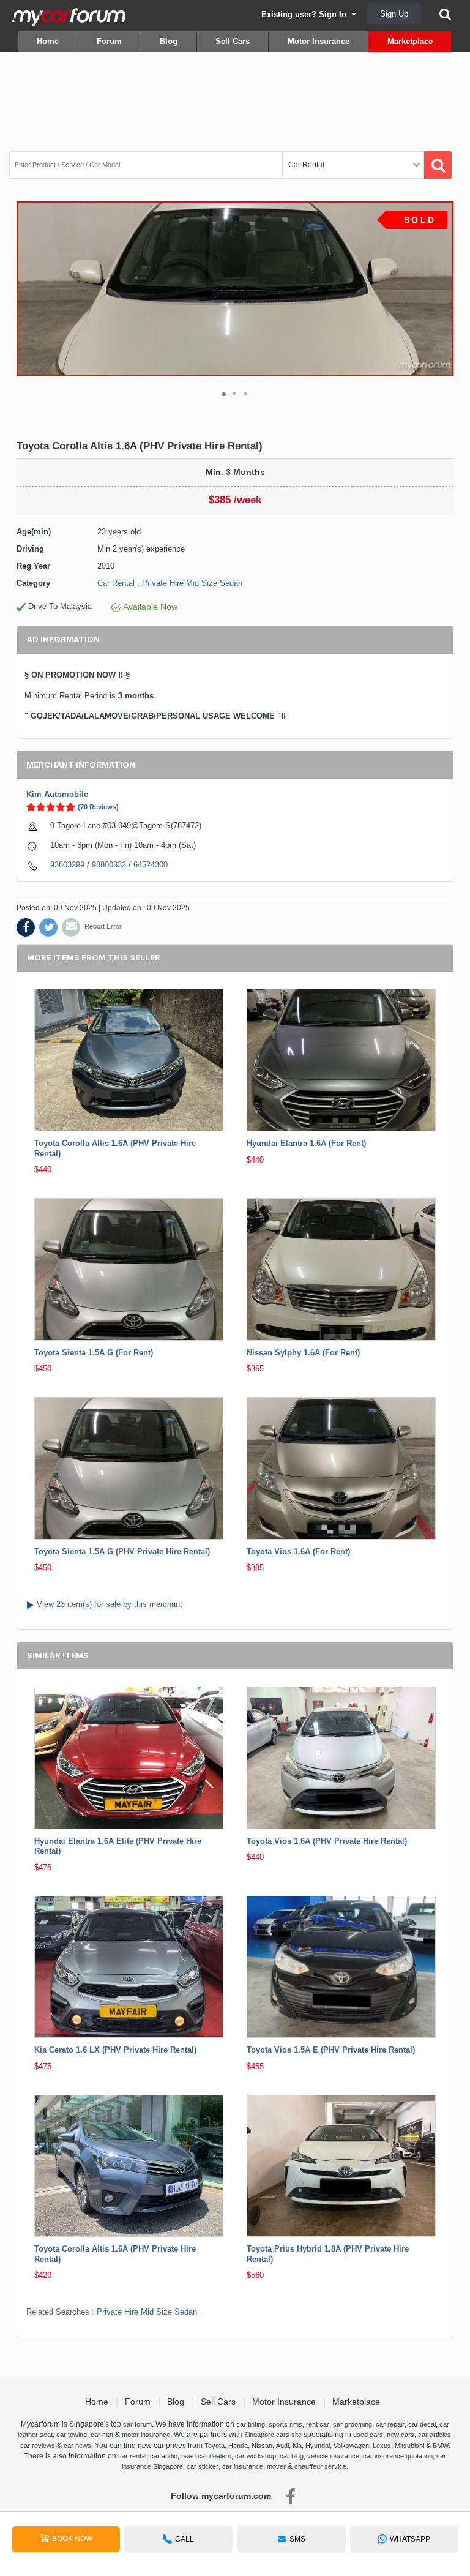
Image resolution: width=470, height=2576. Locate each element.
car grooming (352, 2424)
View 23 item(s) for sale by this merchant (110, 1604)
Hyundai (318, 2446)
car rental (132, 2456)
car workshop (256, 2456)
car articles (435, 2435)
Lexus (382, 2446)
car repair (390, 2424)
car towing (72, 2435)
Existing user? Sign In (306, 14)
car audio (164, 2456)
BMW (441, 2446)
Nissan (262, 2446)
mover (276, 2466)
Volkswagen (351, 2446)
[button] (442, 288)
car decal (422, 2424)
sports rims (285, 2424)
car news (77, 2446)
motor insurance (146, 2435)
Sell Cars (233, 41)
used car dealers (206, 2456)
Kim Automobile (57, 794)
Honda (238, 2446)
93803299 (67, 865)
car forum (137, 2424)
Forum (109, 41)
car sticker (203, 2466)
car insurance (243, 2466)
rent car (318, 2424)
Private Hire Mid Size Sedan (192, 583)
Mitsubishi (409, 2446)
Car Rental (116, 583)
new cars (401, 2435)
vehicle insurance (333, 2456)
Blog (169, 41)
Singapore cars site (273, 2435)
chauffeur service (320, 2466)
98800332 (109, 865)
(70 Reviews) (98, 807)
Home (48, 41)
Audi (282, 2446)
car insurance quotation (398, 2456)
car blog (292, 2456)
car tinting (251, 2424)
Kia (297, 2446)
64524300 (151, 865)
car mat (102, 2435)
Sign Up (394, 14)
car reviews (38, 2446)
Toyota (214, 2446)
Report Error (103, 926)
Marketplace (410, 41)
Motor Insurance (319, 41)
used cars (368, 2435)
